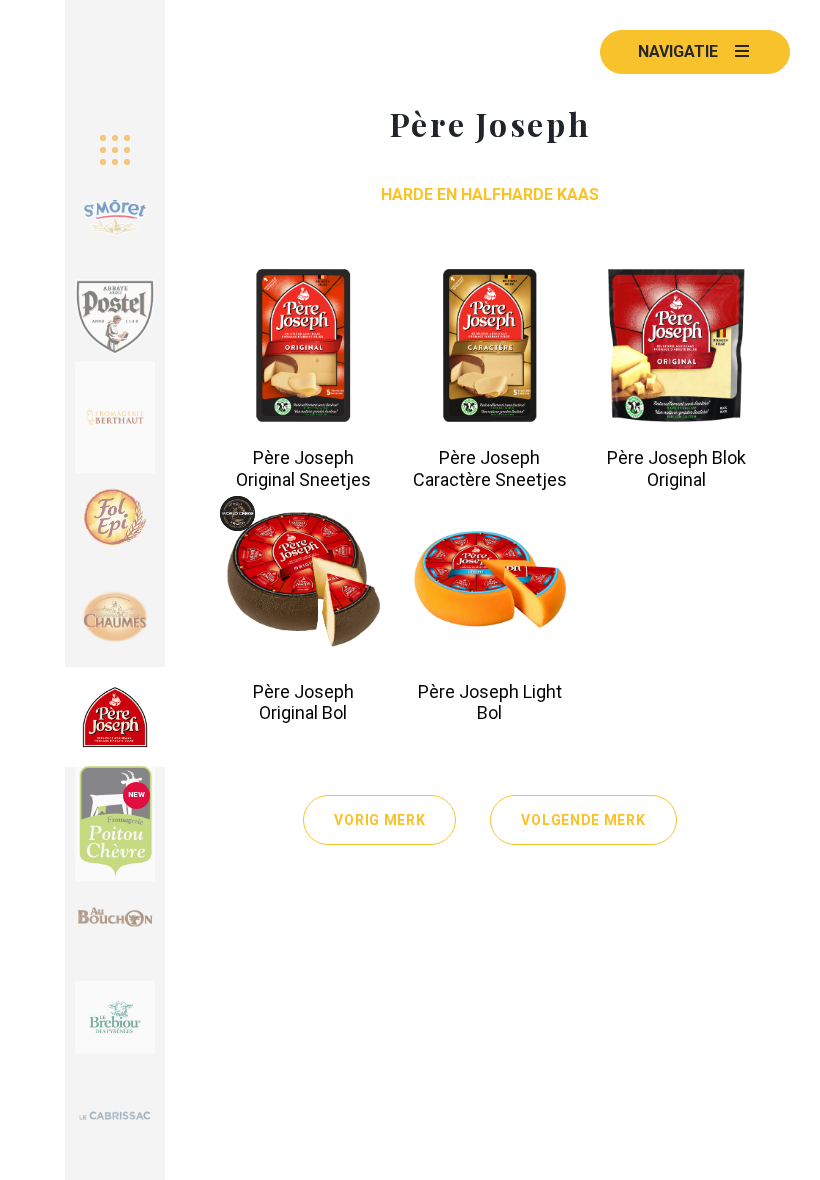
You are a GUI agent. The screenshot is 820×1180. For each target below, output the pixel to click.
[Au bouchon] (115, 917)
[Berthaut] (115, 417)
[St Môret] (115, 217)
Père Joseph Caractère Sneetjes (490, 468)
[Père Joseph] (115, 717)
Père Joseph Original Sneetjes (303, 468)
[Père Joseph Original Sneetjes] (303, 345)
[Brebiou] (115, 1017)
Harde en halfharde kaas (490, 194)
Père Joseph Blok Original (676, 468)
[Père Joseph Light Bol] (490, 579)
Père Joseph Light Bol (490, 702)
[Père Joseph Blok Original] (676, 345)
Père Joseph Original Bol (303, 702)
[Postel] (115, 317)
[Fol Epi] (115, 517)
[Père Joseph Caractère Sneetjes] (490, 345)
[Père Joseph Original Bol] (303, 579)
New (136, 794)
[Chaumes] (115, 617)
